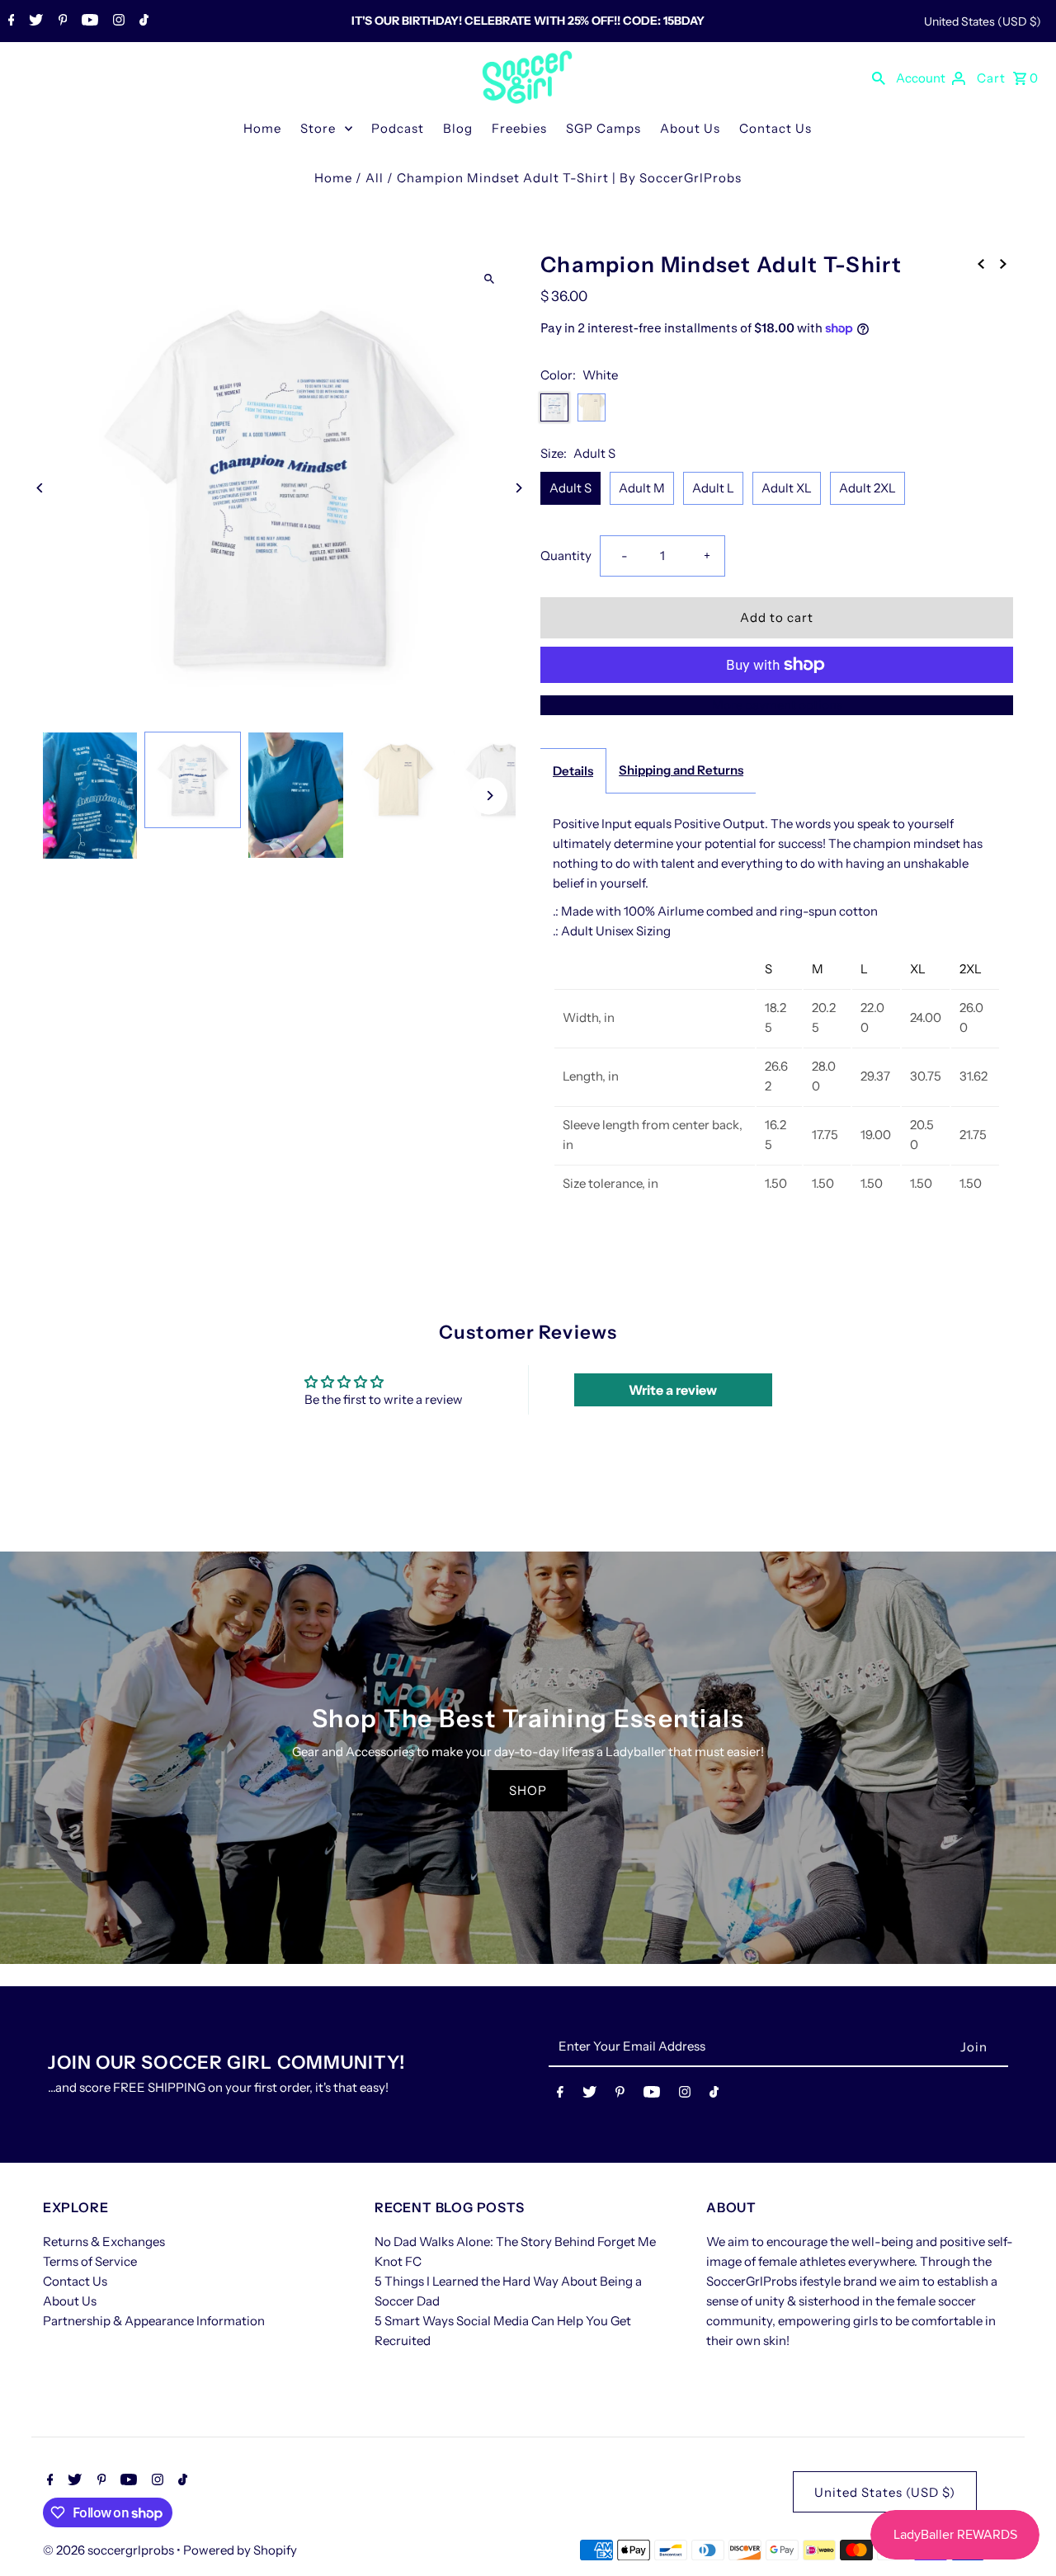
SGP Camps (603, 128)
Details (573, 771)
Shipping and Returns (681, 770)
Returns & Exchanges (104, 2242)
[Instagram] (117, 21)
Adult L (713, 488)
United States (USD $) (983, 21)
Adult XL (787, 488)
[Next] (518, 488)
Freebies (519, 128)
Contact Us (775, 128)
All (375, 178)
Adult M (642, 488)
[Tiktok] (142, 21)
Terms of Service (90, 2261)
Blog (458, 128)
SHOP (528, 1790)
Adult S (570, 488)
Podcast (398, 128)
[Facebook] (9, 21)
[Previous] (41, 488)
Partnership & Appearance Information (154, 2321)
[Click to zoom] (489, 278)
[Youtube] (88, 21)
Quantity (566, 556)
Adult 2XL (867, 488)
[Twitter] (34, 21)
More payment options (777, 705)
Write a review (673, 1390)
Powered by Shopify (240, 2550)
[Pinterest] (61, 21)
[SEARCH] (879, 78)
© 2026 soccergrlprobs (110, 2550)
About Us (690, 128)
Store (318, 128)
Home (262, 128)
